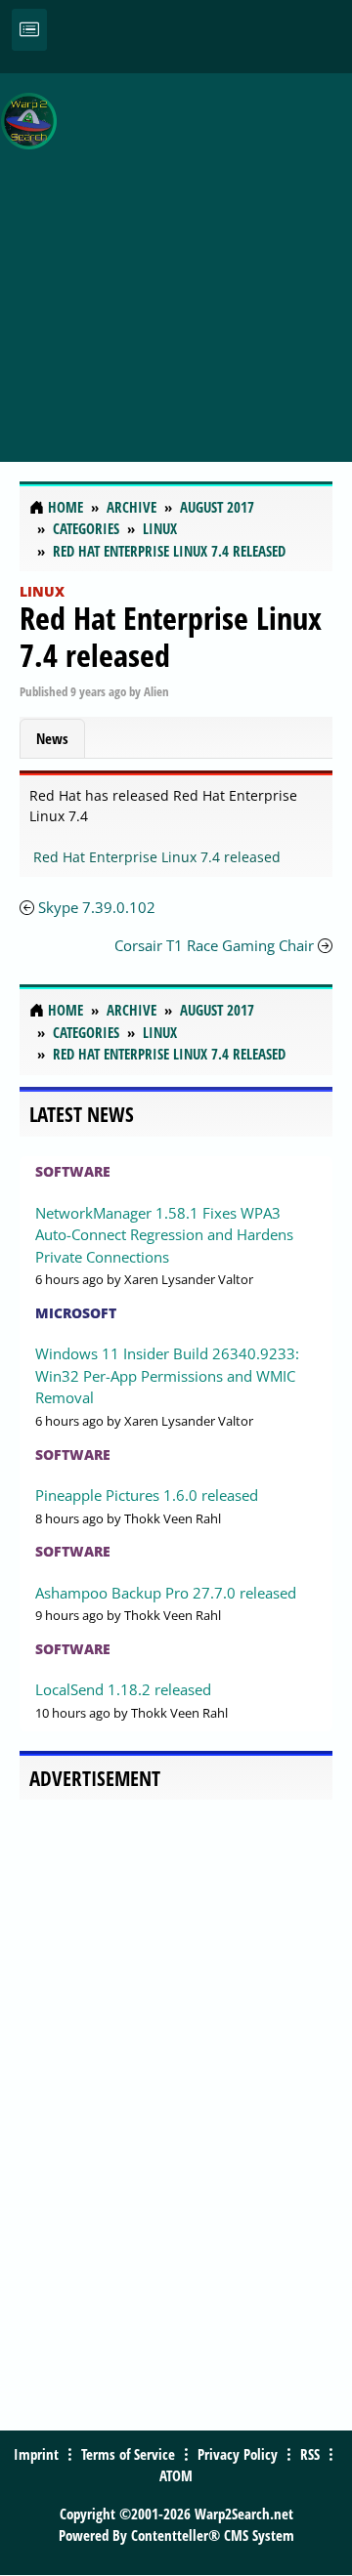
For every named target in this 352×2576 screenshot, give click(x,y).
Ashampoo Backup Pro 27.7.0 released (166, 1593)
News (52, 738)
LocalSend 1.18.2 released (123, 1689)
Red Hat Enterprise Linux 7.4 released (171, 636)
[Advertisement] (176, 257)
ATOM (176, 2475)
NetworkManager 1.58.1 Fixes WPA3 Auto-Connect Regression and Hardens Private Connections (164, 1235)
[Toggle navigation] (29, 30)
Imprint (36, 2454)
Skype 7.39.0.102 (97, 907)
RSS (310, 2454)
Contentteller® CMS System (213, 2535)
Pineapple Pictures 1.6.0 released (147, 1495)
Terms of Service (128, 2454)
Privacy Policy (238, 2454)
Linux (42, 591)
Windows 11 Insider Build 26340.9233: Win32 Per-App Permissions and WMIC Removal (167, 1375)
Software (73, 1171)
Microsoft (76, 1313)
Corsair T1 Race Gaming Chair (214, 945)
